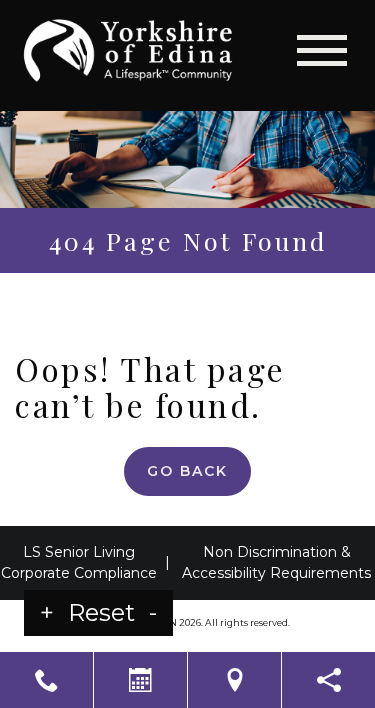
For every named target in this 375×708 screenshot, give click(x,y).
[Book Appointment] (140, 680)
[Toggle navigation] (322, 50)
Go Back (187, 471)
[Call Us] (46, 680)
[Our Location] (234, 680)
